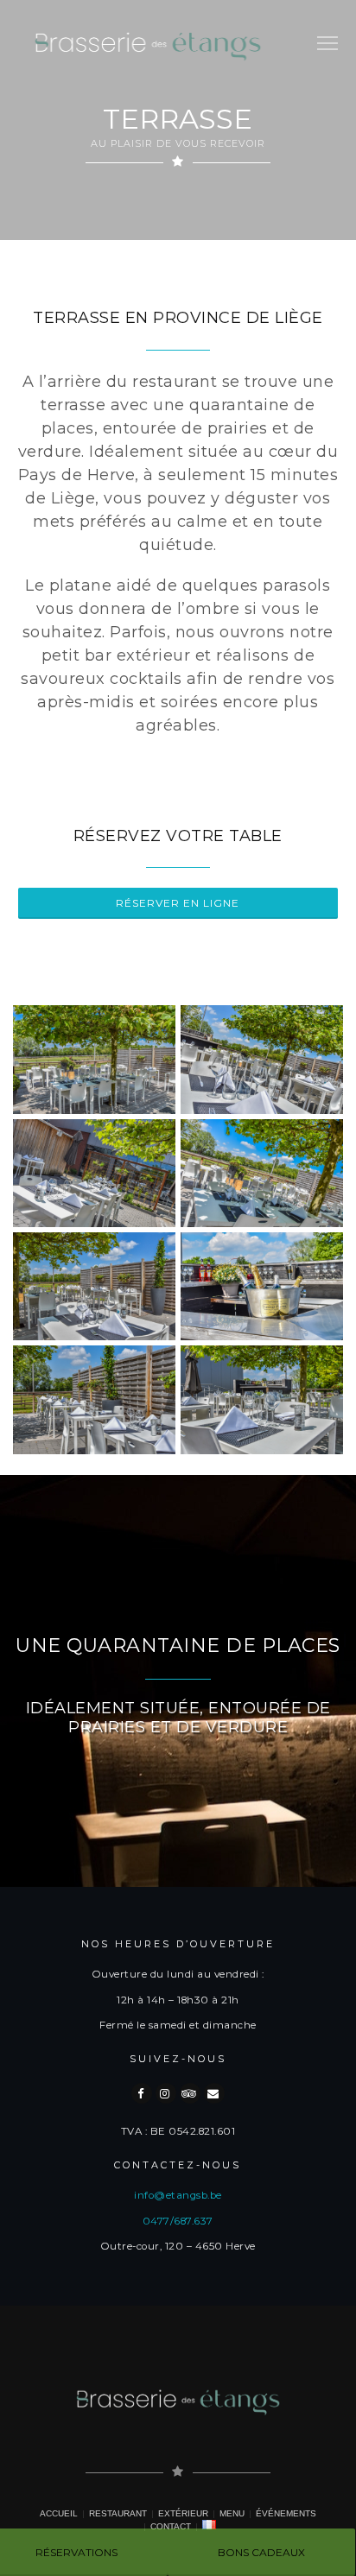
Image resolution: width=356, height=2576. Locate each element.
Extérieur (183, 2513)
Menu (232, 2513)
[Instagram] (166, 2093)
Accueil (59, 2513)
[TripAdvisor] (190, 2093)
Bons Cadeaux (261, 2552)
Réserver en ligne (178, 903)
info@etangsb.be (178, 2195)
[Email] (214, 2093)
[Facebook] (142, 2093)
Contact (171, 2526)
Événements (286, 2513)
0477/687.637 (178, 2221)
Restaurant (118, 2513)
